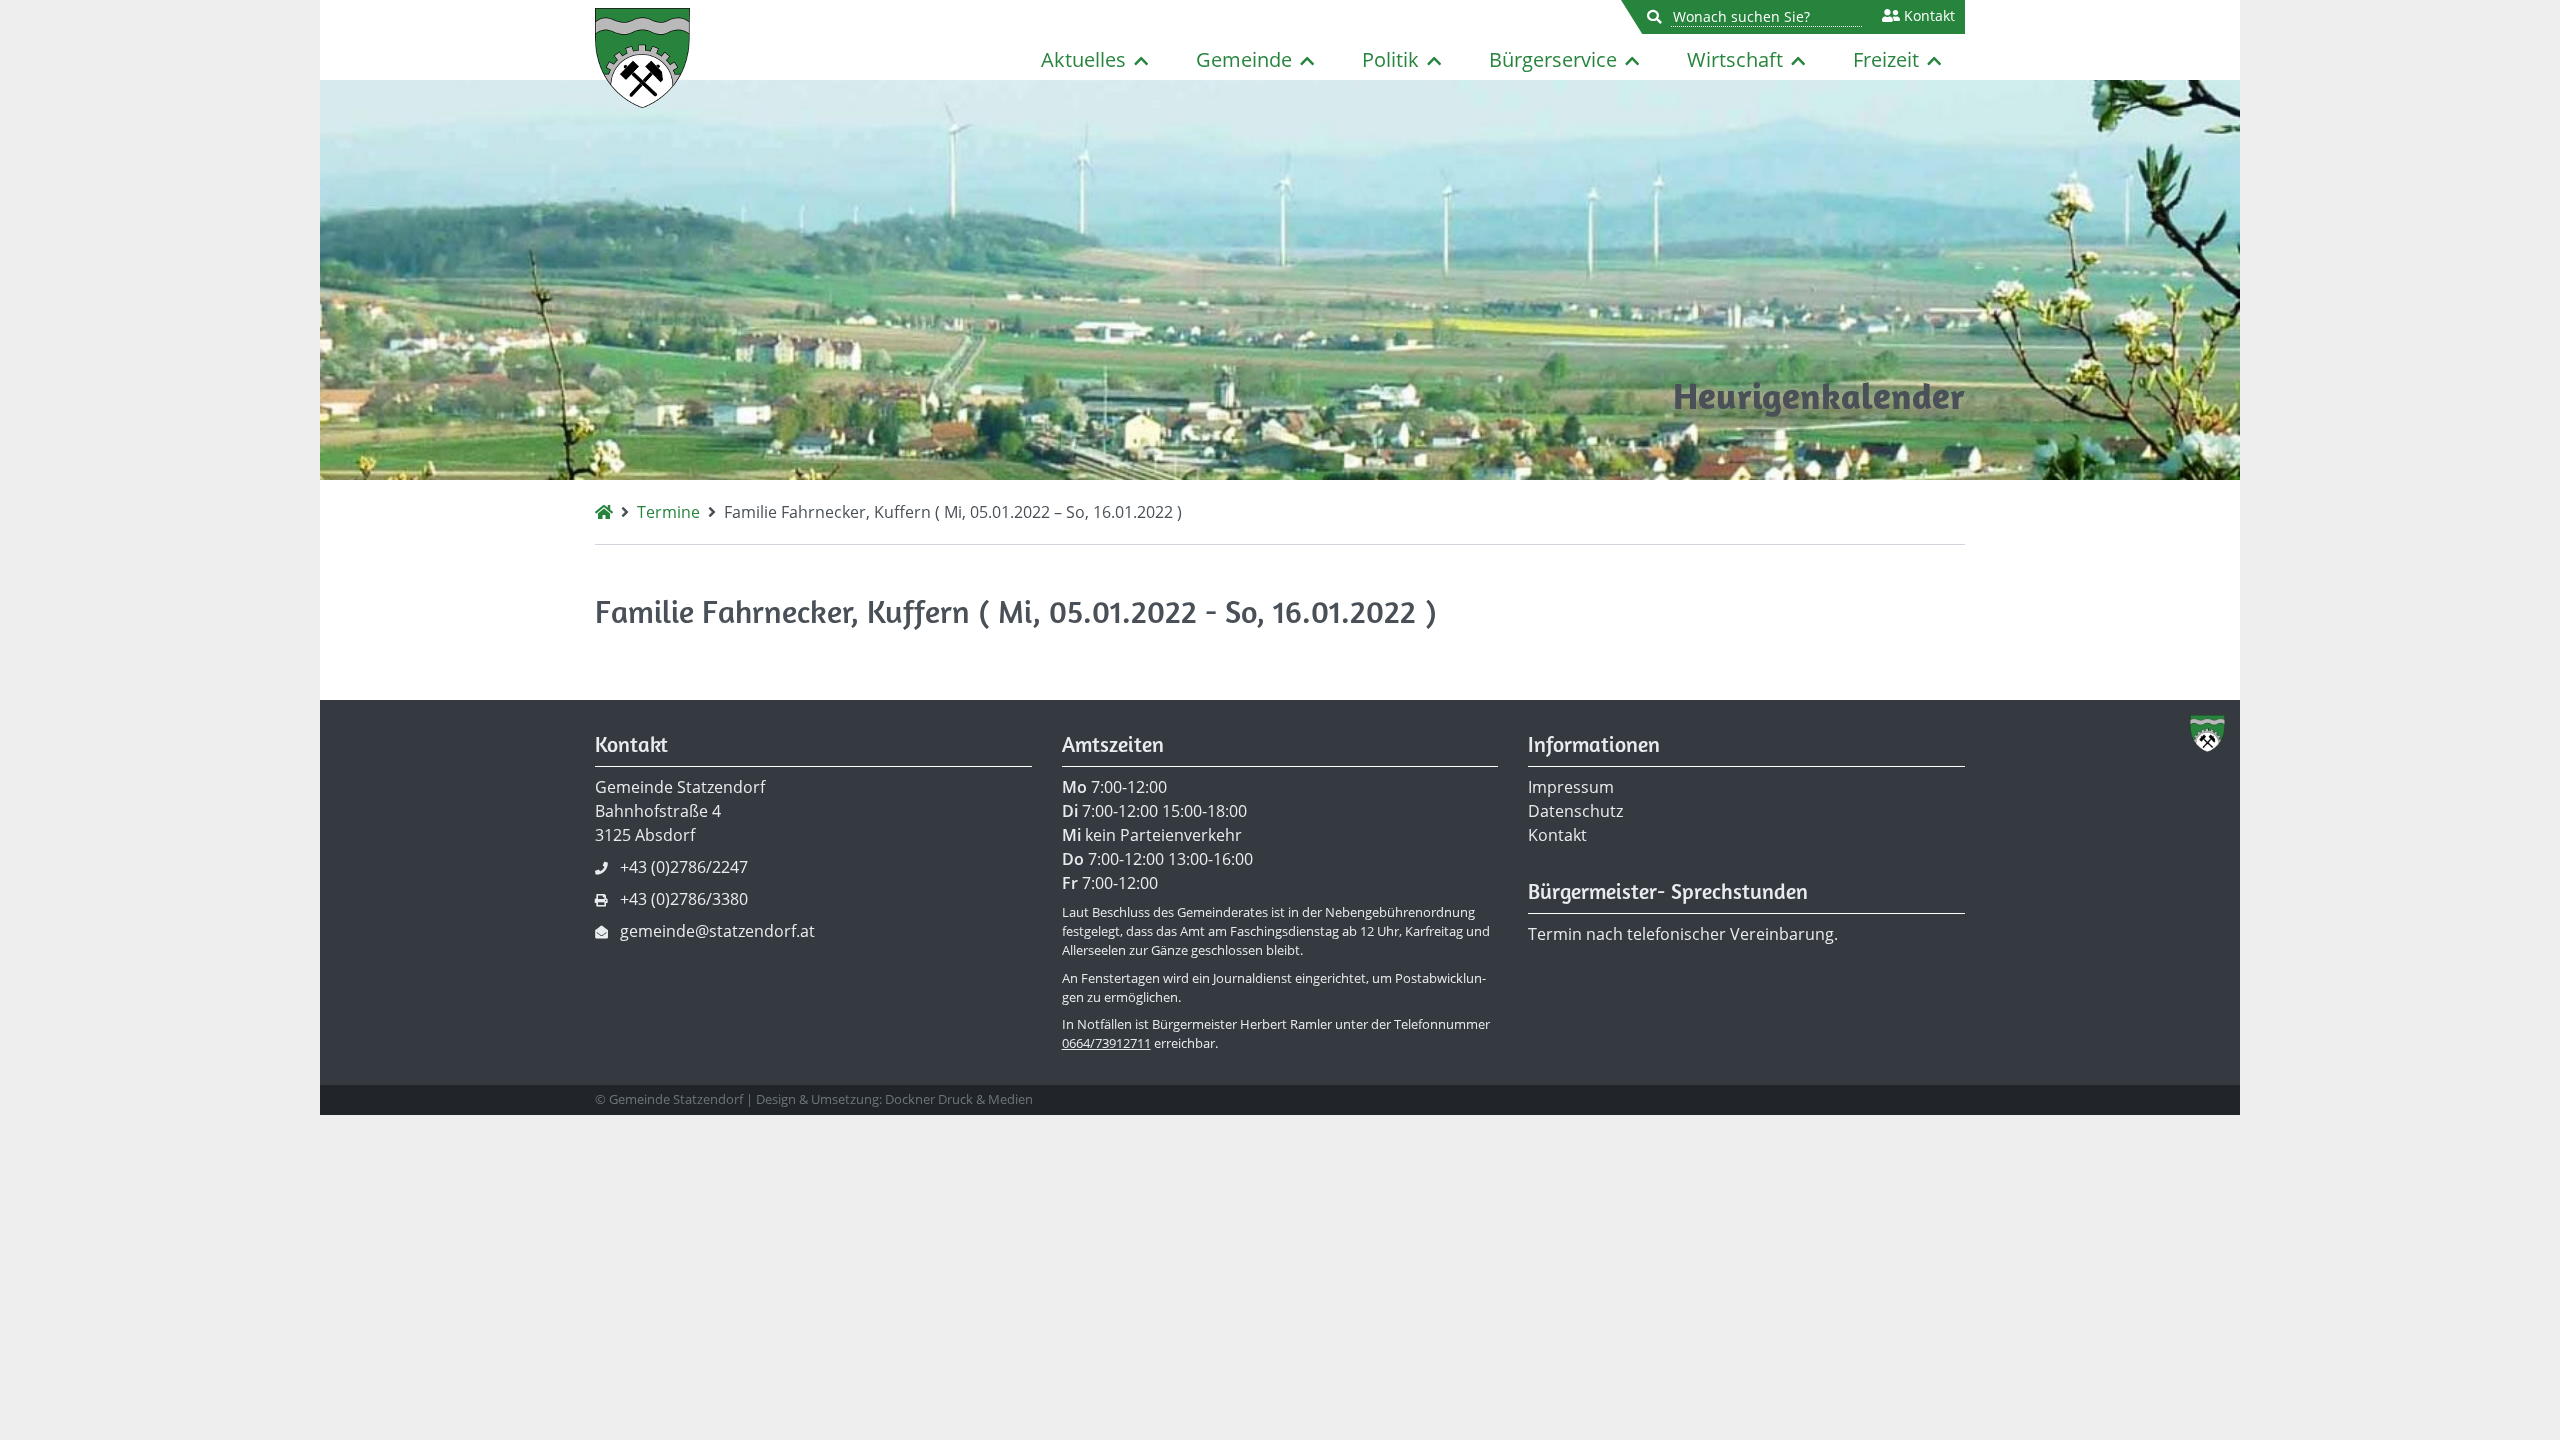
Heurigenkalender (1819, 395)
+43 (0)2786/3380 (684, 899)
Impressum (1571, 787)
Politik (1390, 59)
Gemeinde (1244, 59)
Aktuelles (1083, 59)
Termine (668, 512)
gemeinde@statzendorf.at (717, 931)
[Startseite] (604, 512)
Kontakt (1927, 16)
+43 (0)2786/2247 (684, 867)
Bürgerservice (1553, 59)
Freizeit (1886, 59)
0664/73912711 (1106, 1043)
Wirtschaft (1735, 59)
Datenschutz (1575, 811)
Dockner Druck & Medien (959, 1099)
